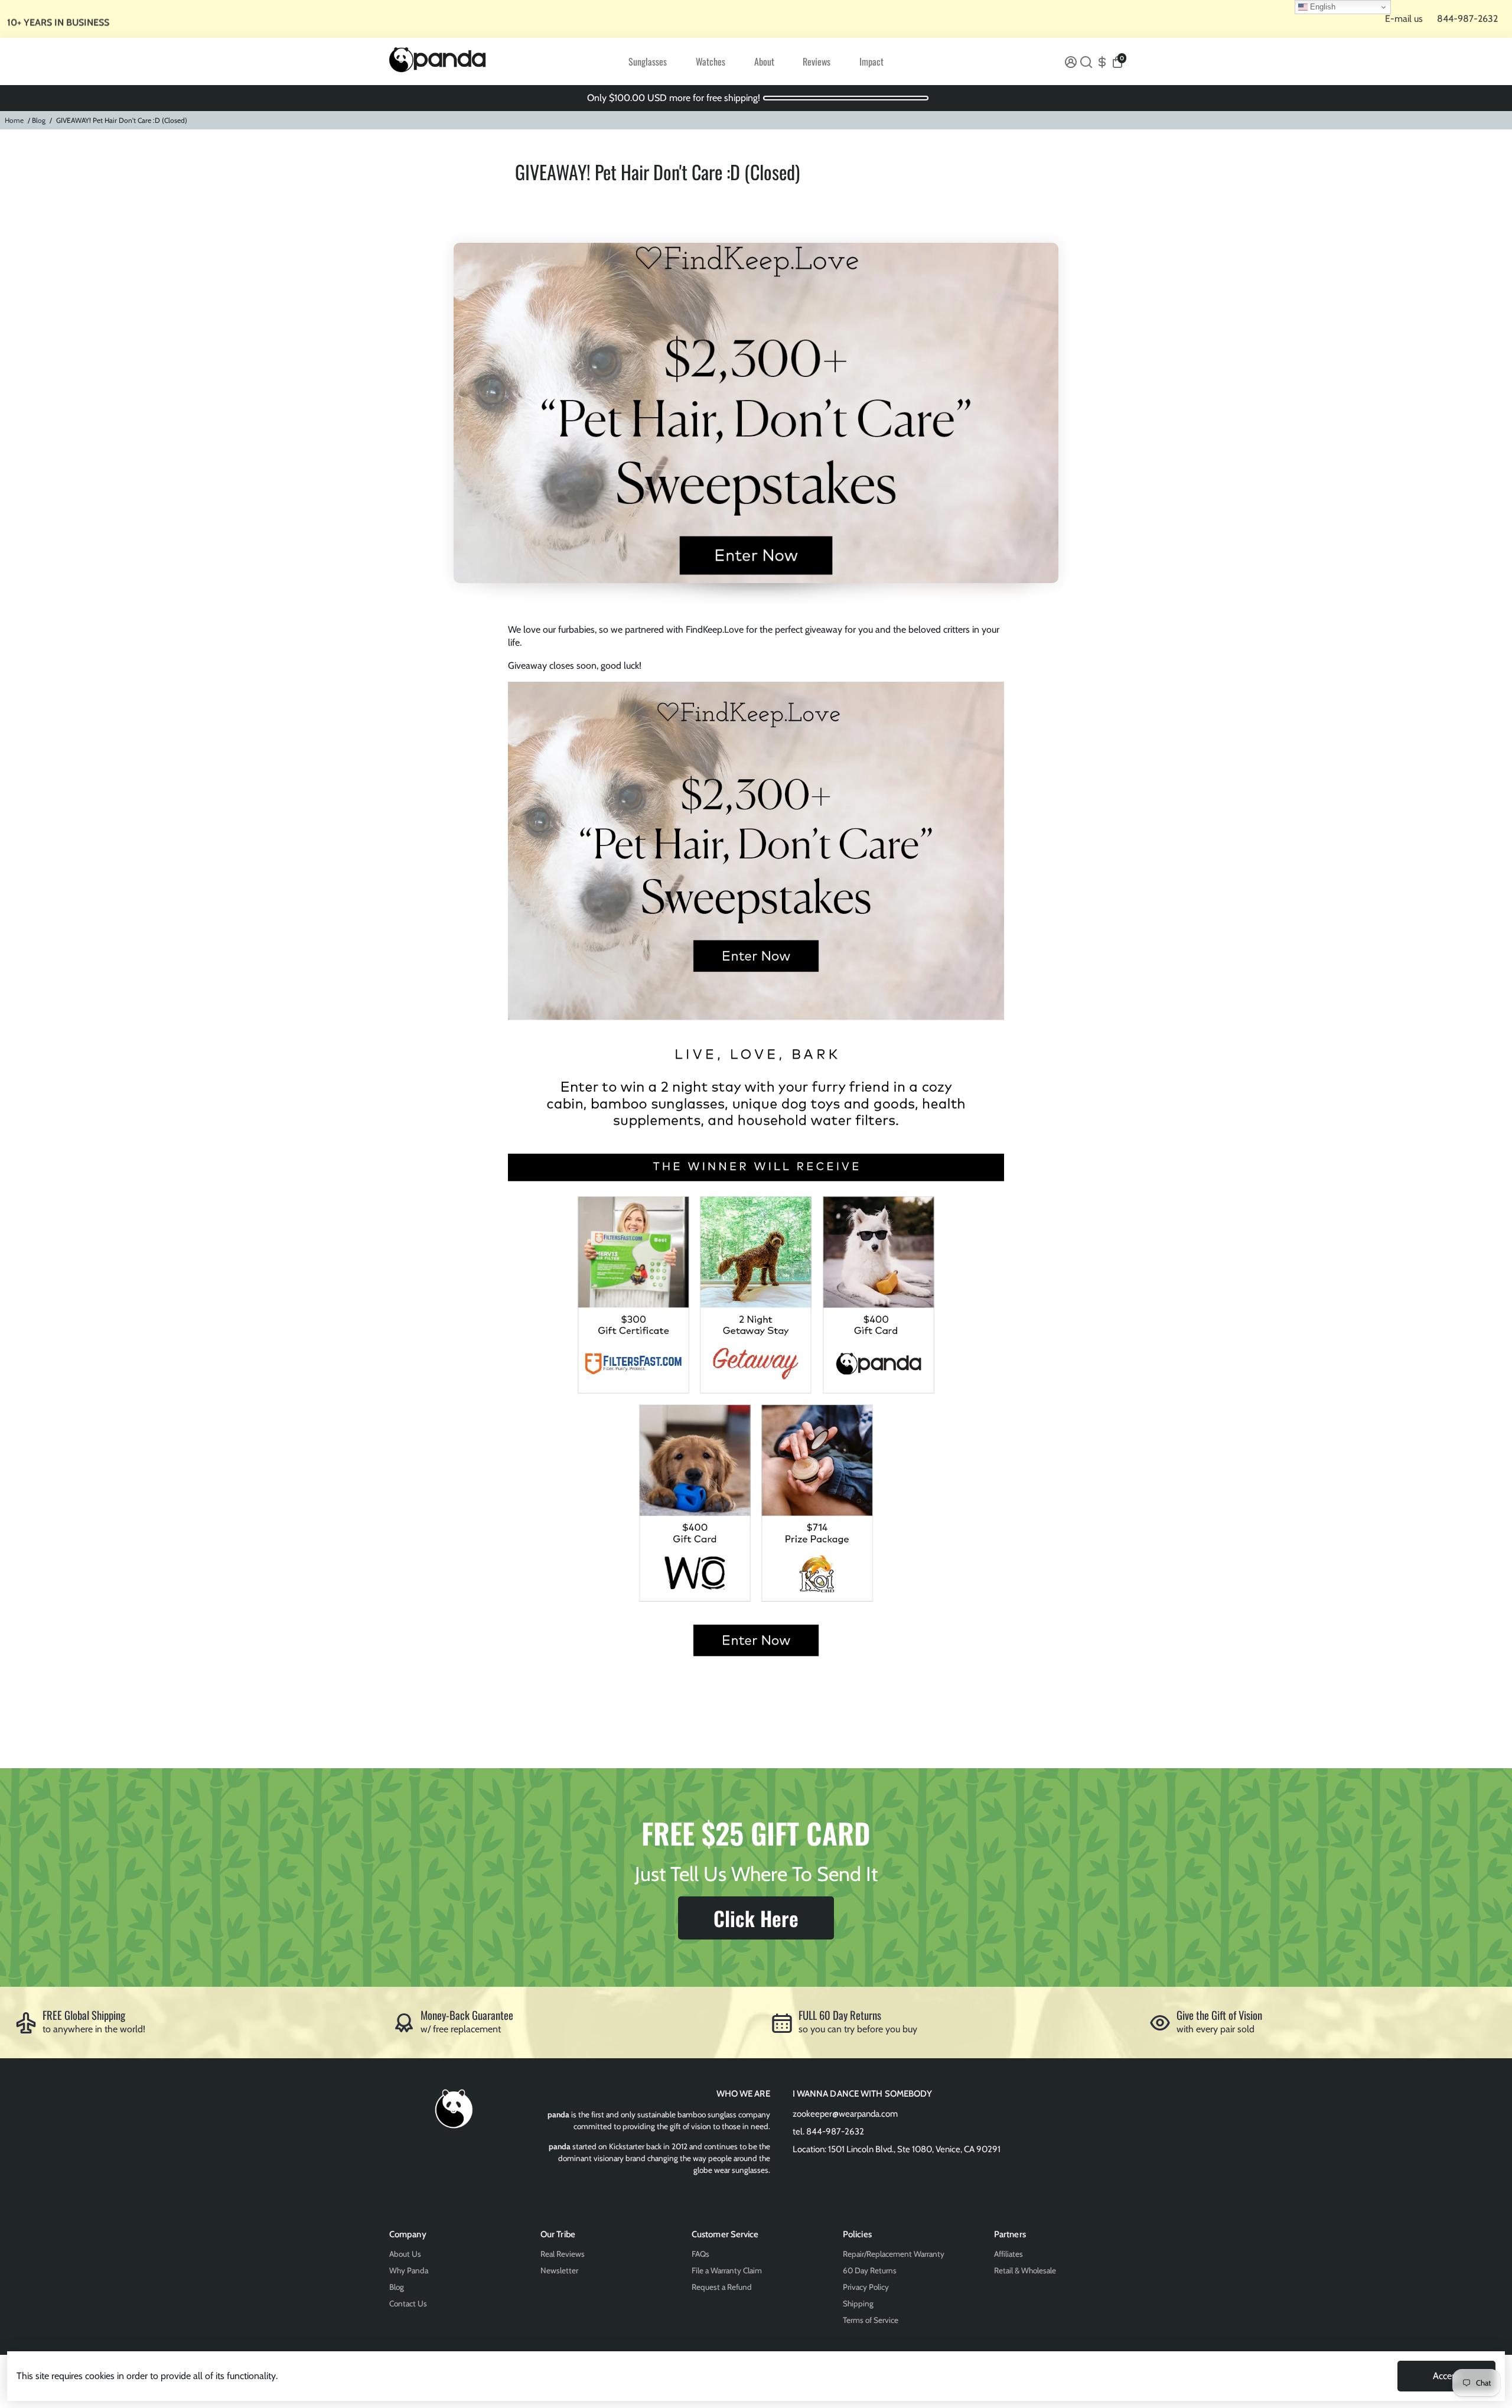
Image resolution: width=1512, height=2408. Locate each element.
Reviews (817, 61)
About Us (405, 2254)
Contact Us (408, 2303)
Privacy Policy (866, 2287)
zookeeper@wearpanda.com (845, 2114)
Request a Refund (722, 2287)
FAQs (700, 2254)
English (1322, 7)
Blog (39, 120)
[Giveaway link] (756, 1671)
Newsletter (559, 2270)
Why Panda (409, 2270)
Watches (711, 61)
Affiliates (1008, 2254)
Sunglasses (648, 61)
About (764, 61)
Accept (1446, 2376)
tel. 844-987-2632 (828, 2132)
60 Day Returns (870, 2270)
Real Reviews (563, 2254)
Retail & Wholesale (1025, 2270)
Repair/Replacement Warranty (894, 2254)
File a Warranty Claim (727, 2270)
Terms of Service (871, 2320)
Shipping (858, 2303)
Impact (871, 61)
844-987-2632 (1467, 19)
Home (14, 120)
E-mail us (1404, 19)
